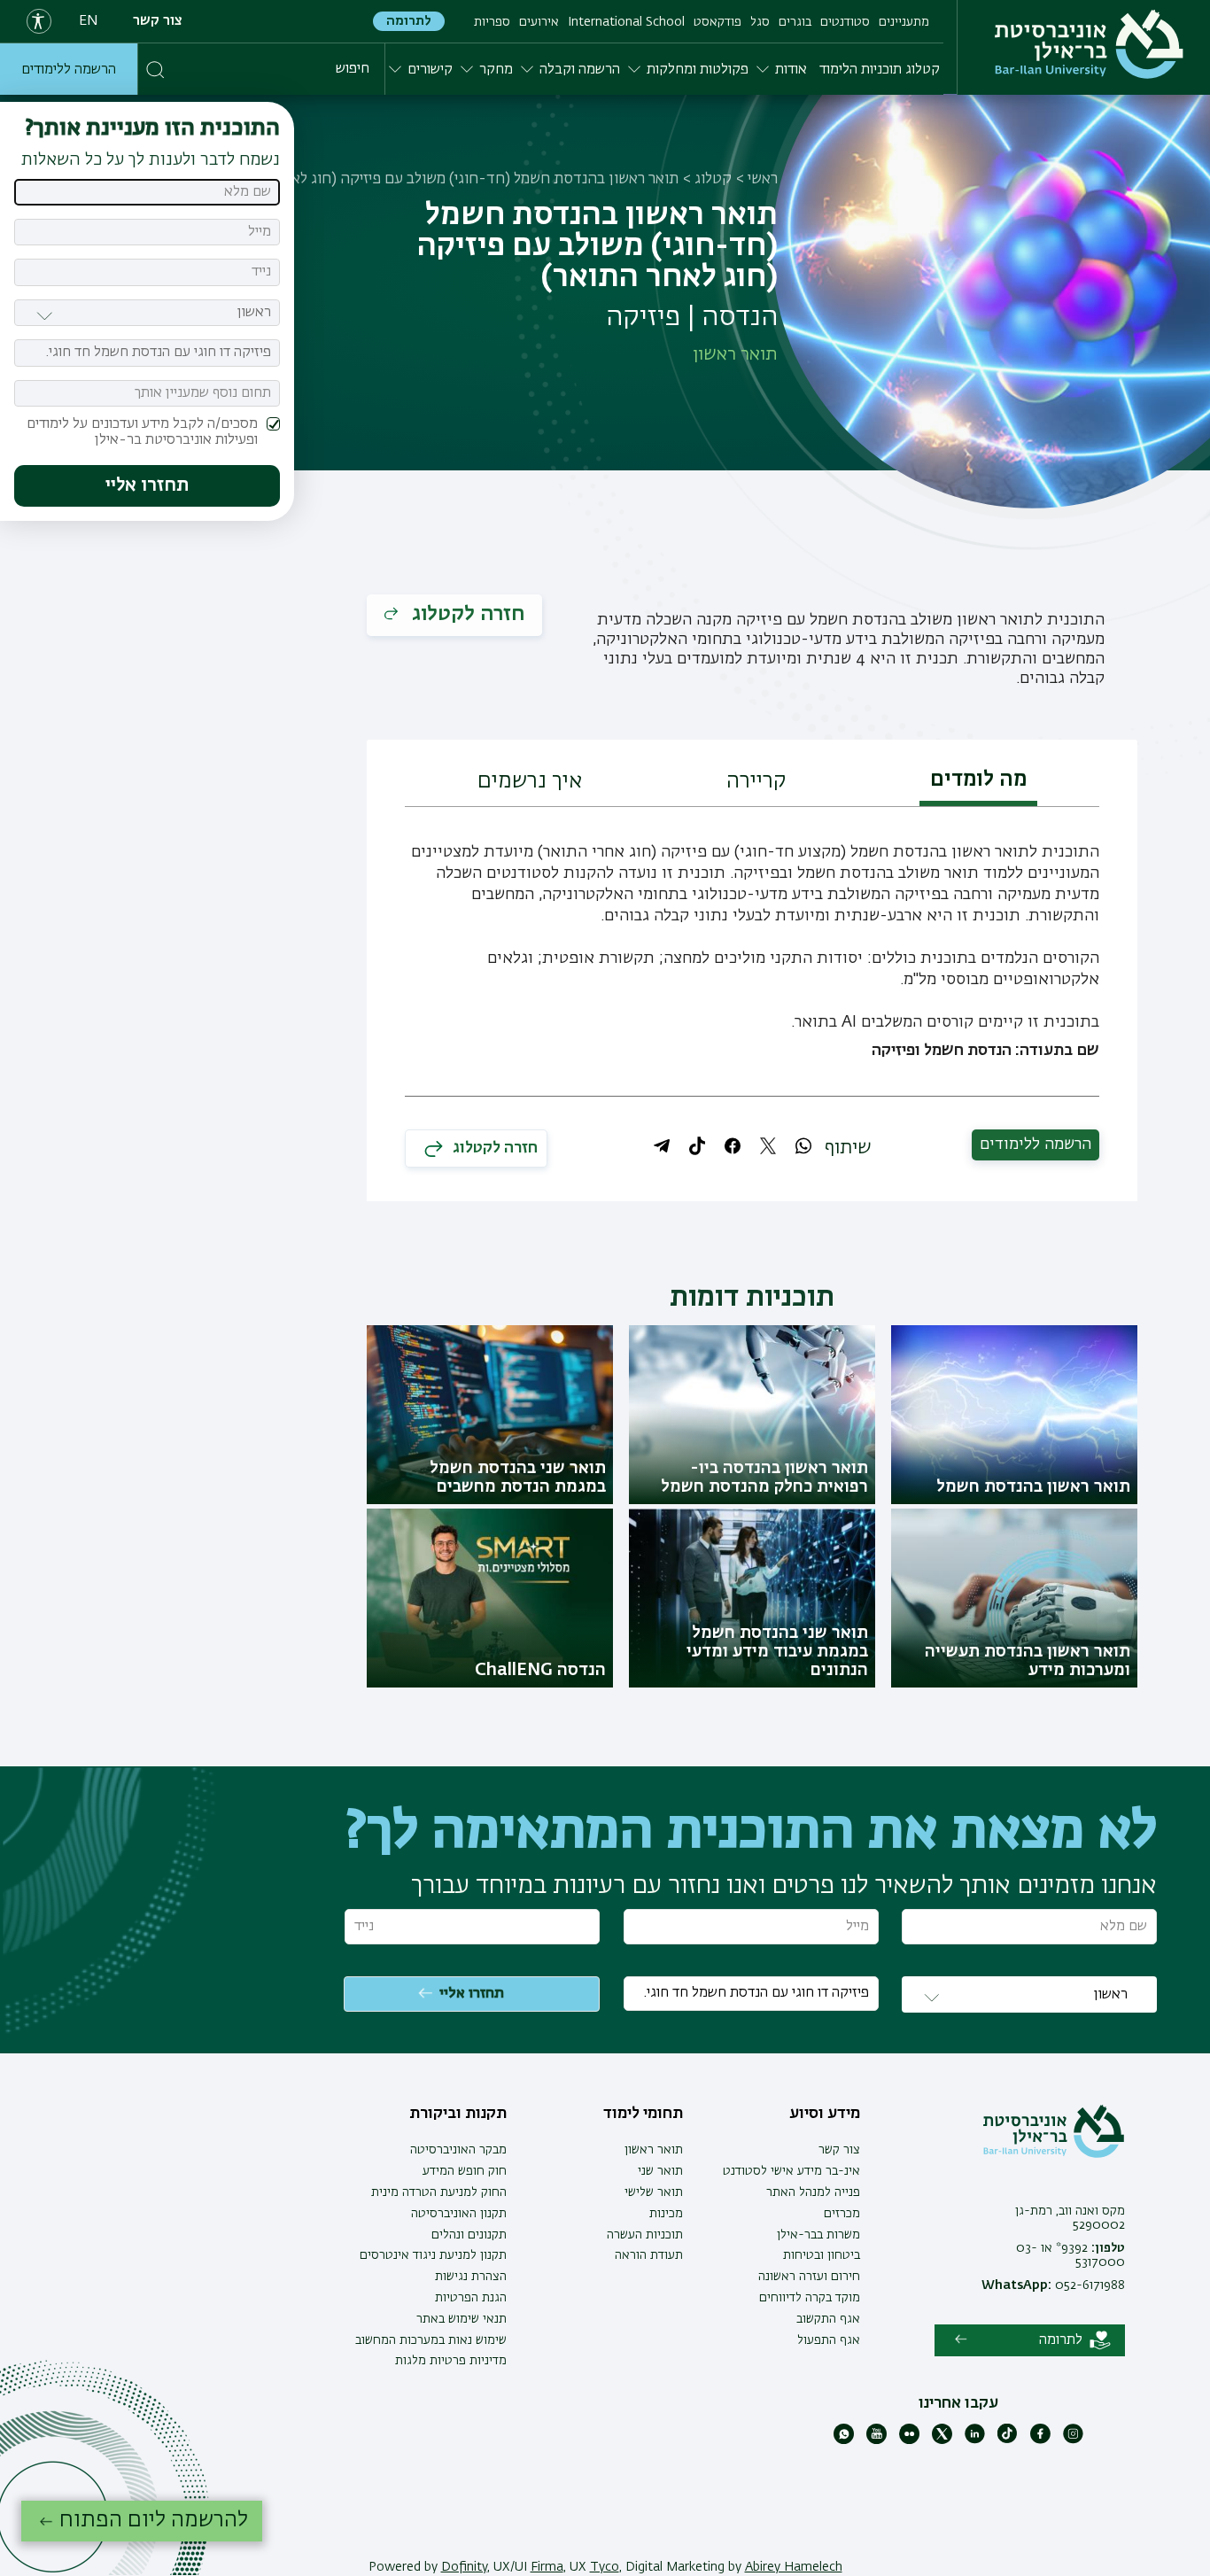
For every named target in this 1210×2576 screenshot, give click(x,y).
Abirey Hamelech (794, 2567)
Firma (547, 2567)
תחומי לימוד (643, 2114)
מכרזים (842, 2214)
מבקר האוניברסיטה (458, 2150)
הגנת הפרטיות (471, 2298)
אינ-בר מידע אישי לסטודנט (791, 2171)
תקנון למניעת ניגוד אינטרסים (433, 2255)
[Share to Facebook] (733, 1146)
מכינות (666, 2214)
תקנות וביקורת (458, 2114)
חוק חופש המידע (465, 2171)
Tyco (605, 2567)
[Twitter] (942, 2440)
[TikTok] (1008, 2440)
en (89, 21)
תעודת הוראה (649, 2255)
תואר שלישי (654, 2192)
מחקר (496, 70)
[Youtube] (876, 2440)
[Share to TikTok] (697, 1146)
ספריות (492, 22)
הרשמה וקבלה (580, 70)
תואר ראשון (654, 2150)
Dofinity (464, 2567)
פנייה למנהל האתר (813, 2192)
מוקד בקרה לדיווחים (810, 2298)
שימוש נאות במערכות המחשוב (431, 2340)
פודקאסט (717, 22)
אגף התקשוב (828, 2319)
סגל (760, 22)
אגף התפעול (829, 2340)
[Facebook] (1040, 2440)
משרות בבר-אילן (818, 2235)
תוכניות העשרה (645, 2235)
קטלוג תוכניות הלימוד (880, 70)
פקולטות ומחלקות (698, 70)
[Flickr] (909, 2440)
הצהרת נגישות (471, 2277)
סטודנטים (845, 22)
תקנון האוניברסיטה (459, 2214)
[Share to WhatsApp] (803, 1146)
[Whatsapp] (844, 2440)
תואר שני (660, 2171)
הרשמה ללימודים (69, 70)
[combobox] (147, 353)
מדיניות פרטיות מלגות (451, 2361)
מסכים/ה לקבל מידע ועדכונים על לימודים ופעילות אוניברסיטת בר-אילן (142, 432)
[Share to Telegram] (662, 1146)
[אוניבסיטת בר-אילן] (1089, 44)
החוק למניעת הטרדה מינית (439, 2192)
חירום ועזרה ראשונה (809, 2277)
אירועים (539, 22)
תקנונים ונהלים (469, 2235)
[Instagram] (1073, 2440)
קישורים (430, 70)
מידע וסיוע (825, 2114)
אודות (791, 70)
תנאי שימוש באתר (462, 2319)
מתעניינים (904, 22)
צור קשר (158, 21)
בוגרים (795, 22)
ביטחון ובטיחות (822, 2255)
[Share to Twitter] (768, 1146)
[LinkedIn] (975, 2440)
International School (626, 22)
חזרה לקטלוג (465, 614)
